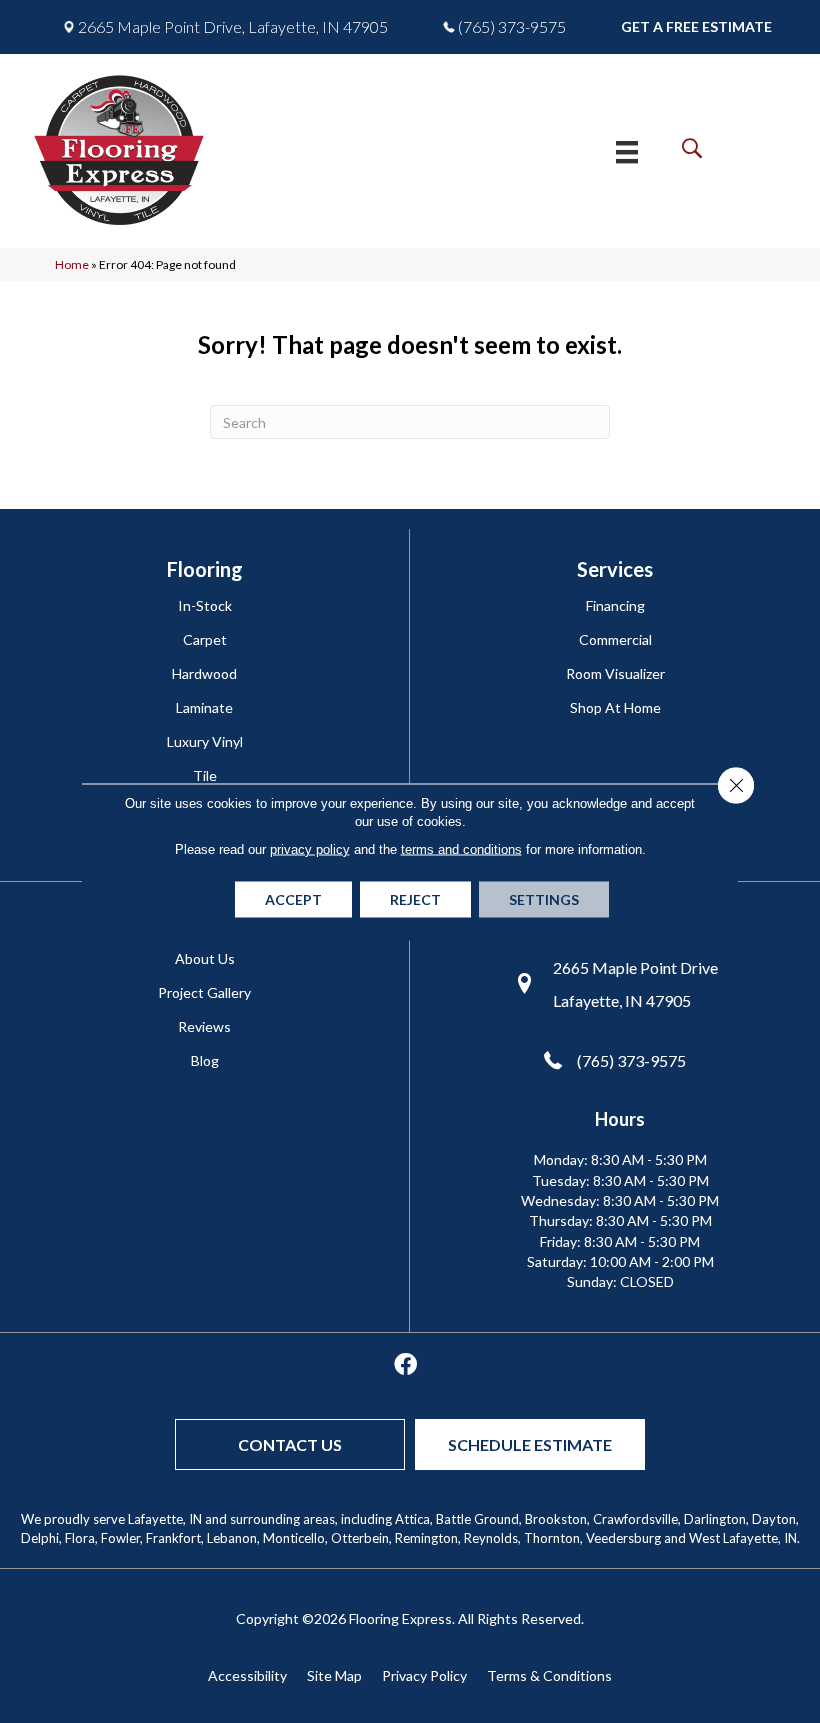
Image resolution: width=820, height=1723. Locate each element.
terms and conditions (461, 848)
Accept (293, 898)
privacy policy (310, 848)
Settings (544, 898)
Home (72, 264)
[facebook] (405, 1365)
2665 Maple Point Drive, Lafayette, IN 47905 (233, 27)
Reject (415, 898)
